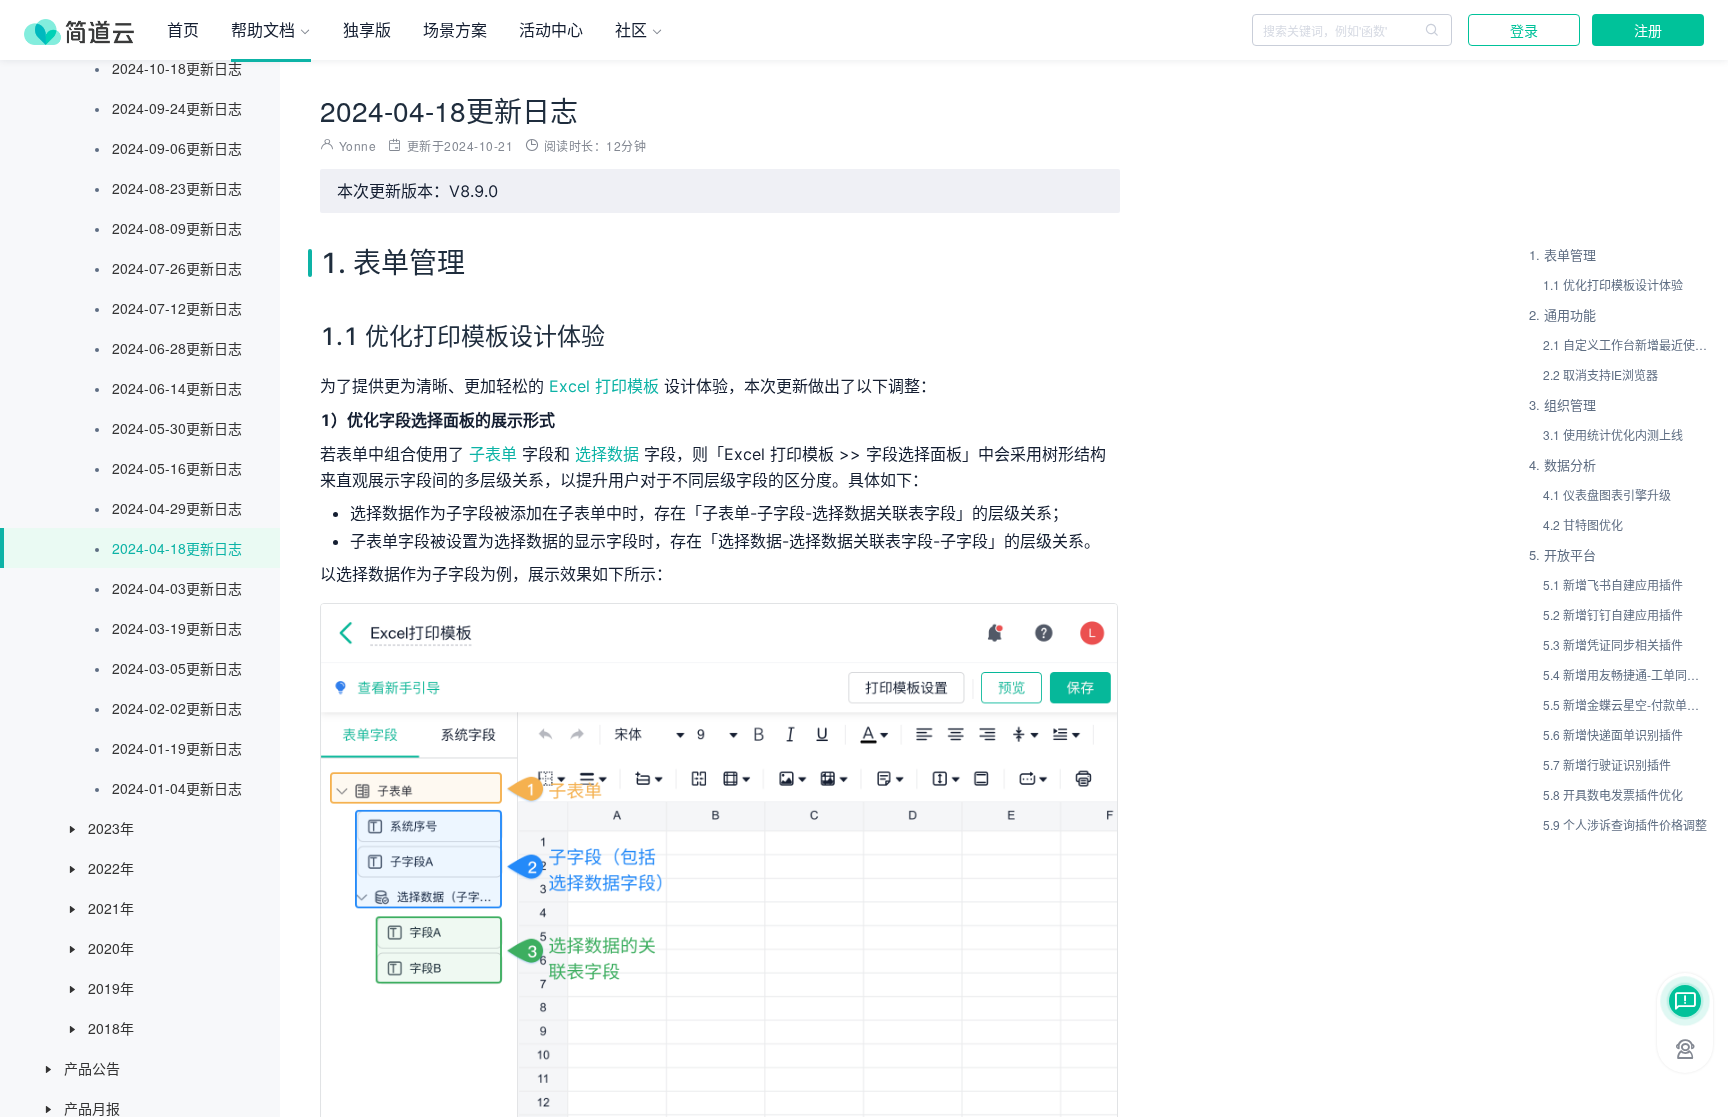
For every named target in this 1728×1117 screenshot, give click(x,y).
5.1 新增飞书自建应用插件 (1613, 584)
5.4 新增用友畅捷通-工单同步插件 (1626, 674)
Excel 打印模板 (604, 386)
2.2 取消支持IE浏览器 (1600, 374)
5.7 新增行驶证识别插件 (1607, 764)
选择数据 (607, 454)
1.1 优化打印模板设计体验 (1613, 284)
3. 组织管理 (1562, 404)
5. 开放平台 (1562, 554)
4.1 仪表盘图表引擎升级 (1607, 494)
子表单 (493, 454)
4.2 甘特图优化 (1583, 524)
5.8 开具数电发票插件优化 (1613, 794)
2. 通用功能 (1562, 314)
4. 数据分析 (1562, 464)
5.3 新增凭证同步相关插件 (1613, 644)
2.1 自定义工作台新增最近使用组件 (1626, 344)
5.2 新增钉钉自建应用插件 (1613, 614)
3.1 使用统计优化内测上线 (1613, 434)
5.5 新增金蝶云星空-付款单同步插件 (1626, 704)
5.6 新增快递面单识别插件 (1613, 734)
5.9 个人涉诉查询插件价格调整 (1625, 824)
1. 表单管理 (1562, 254)
